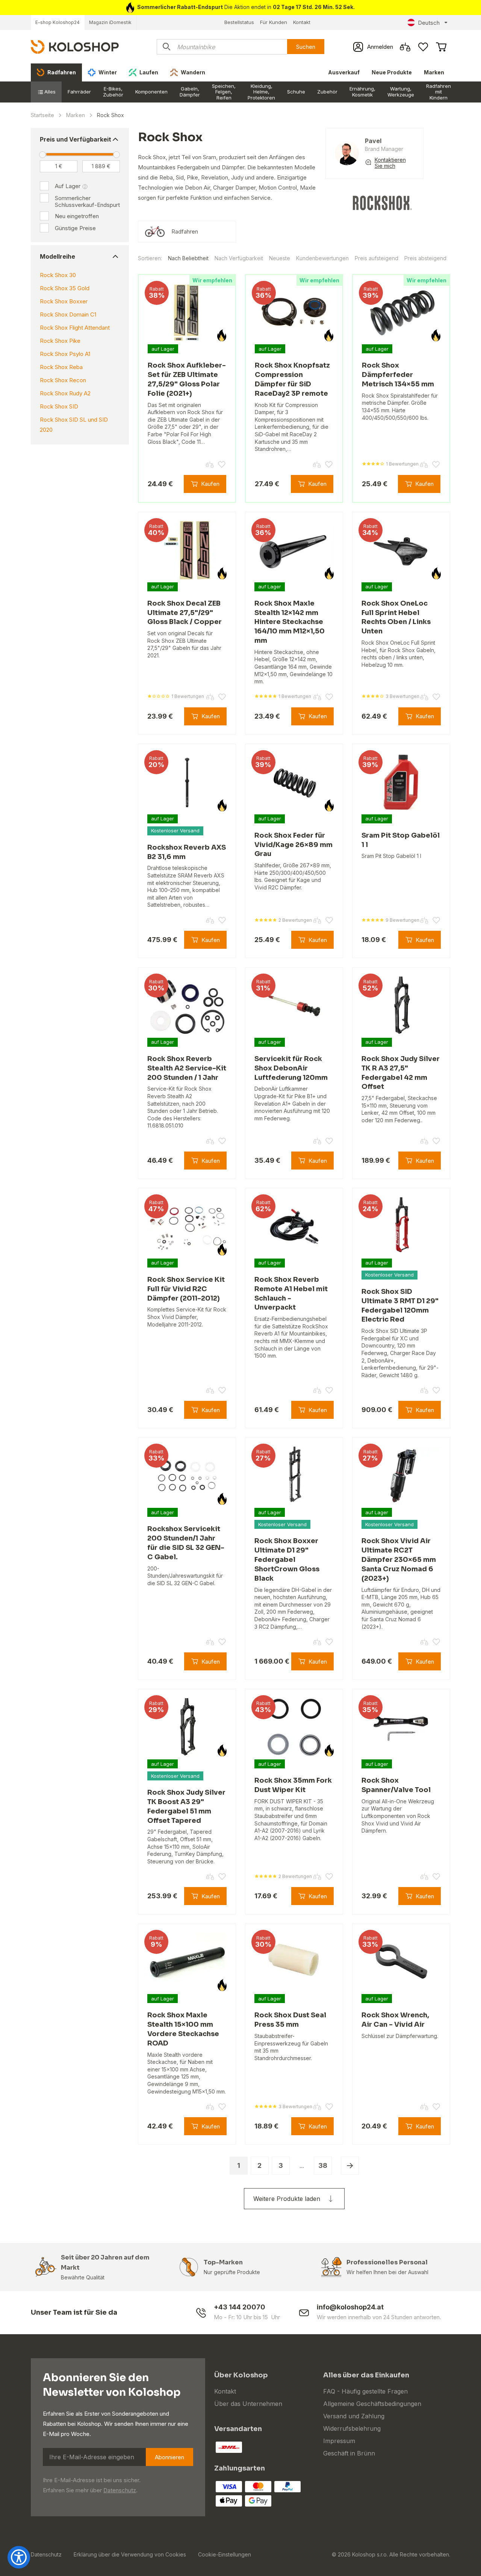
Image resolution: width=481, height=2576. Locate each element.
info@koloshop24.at (350, 2307)
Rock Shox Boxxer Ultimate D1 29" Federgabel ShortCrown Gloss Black (287, 1559)
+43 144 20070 (240, 2307)
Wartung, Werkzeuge (401, 92)
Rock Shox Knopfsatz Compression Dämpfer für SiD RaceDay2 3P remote (292, 379)
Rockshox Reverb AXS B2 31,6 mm (187, 852)
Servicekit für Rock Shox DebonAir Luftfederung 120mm (291, 1068)
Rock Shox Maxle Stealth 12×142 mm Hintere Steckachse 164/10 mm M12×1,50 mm (290, 622)
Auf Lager (68, 186)
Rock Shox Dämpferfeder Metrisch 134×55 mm (398, 375)
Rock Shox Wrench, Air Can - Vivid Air (395, 2020)
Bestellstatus (239, 22)
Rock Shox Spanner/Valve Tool (396, 1785)
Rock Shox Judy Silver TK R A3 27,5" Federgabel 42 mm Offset (401, 1073)
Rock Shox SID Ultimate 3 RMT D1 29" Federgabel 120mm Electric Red (400, 1305)
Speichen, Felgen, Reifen (224, 92)
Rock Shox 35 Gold (65, 288)
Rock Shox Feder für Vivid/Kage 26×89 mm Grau (293, 845)
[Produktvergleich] (405, 47)
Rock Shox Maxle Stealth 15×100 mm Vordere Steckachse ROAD (183, 2029)
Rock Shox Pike (60, 341)
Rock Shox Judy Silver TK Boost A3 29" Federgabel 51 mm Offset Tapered (186, 1806)
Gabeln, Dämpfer (190, 92)
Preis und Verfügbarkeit (76, 139)
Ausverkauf (344, 72)
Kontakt (302, 22)
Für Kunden (274, 22)
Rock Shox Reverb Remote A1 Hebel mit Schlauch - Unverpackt (291, 1293)
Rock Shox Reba (61, 367)
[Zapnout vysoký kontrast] (19, 2557)
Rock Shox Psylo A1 (65, 354)
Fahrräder (79, 92)
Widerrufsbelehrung (352, 2428)
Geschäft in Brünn (349, 2453)
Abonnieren (169, 2457)
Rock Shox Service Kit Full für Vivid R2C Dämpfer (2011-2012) (186, 1289)
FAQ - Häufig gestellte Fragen (365, 2391)
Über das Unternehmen (248, 2404)
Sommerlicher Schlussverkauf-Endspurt (87, 201)
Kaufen (210, 484)
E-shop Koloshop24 (57, 22)
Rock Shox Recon (63, 380)
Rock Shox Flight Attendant (75, 328)
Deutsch (429, 23)
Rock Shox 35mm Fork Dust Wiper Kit (293, 1785)
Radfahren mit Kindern (439, 92)
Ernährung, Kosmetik (362, 92)
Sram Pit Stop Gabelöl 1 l (401, 840)
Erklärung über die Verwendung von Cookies (130, 2554)
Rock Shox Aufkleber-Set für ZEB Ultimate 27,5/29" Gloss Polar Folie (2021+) (187, 379)
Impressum (339, 2441)
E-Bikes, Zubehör (113, 92)
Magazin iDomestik (110, 22)
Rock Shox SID (59, 406)
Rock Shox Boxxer (64, 301)
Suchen (306, 47)
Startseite (42, 115)
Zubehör (327, 92)
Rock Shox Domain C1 (68, 314)
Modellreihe (57, 256)
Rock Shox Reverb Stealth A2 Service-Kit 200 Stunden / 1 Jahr (187, 1068)
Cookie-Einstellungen (225, 2554)
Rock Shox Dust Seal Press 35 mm (290, 2020)
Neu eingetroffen (77, 216)
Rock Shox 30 (58, 275)
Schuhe (296, 92)
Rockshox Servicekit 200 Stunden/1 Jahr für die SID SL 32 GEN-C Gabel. (186, 1543)
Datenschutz (120, 2490)
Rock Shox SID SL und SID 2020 (74, 425)
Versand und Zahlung (354, 2416)
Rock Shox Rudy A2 (65, 393)
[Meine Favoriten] (423, 47)
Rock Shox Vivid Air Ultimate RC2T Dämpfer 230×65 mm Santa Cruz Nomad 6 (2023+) (399, 1559)
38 (323, 2165)
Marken (434, 72)
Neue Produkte (392, 72)
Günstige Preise (75, 228)
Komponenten (151, 92)
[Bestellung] (441, 47)
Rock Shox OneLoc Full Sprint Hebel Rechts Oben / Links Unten (396, 617)
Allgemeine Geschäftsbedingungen (372, 2404)
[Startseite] (75, 46)
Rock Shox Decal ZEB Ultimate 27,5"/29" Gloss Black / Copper (185, 613)
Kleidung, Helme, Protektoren (261, 92)
